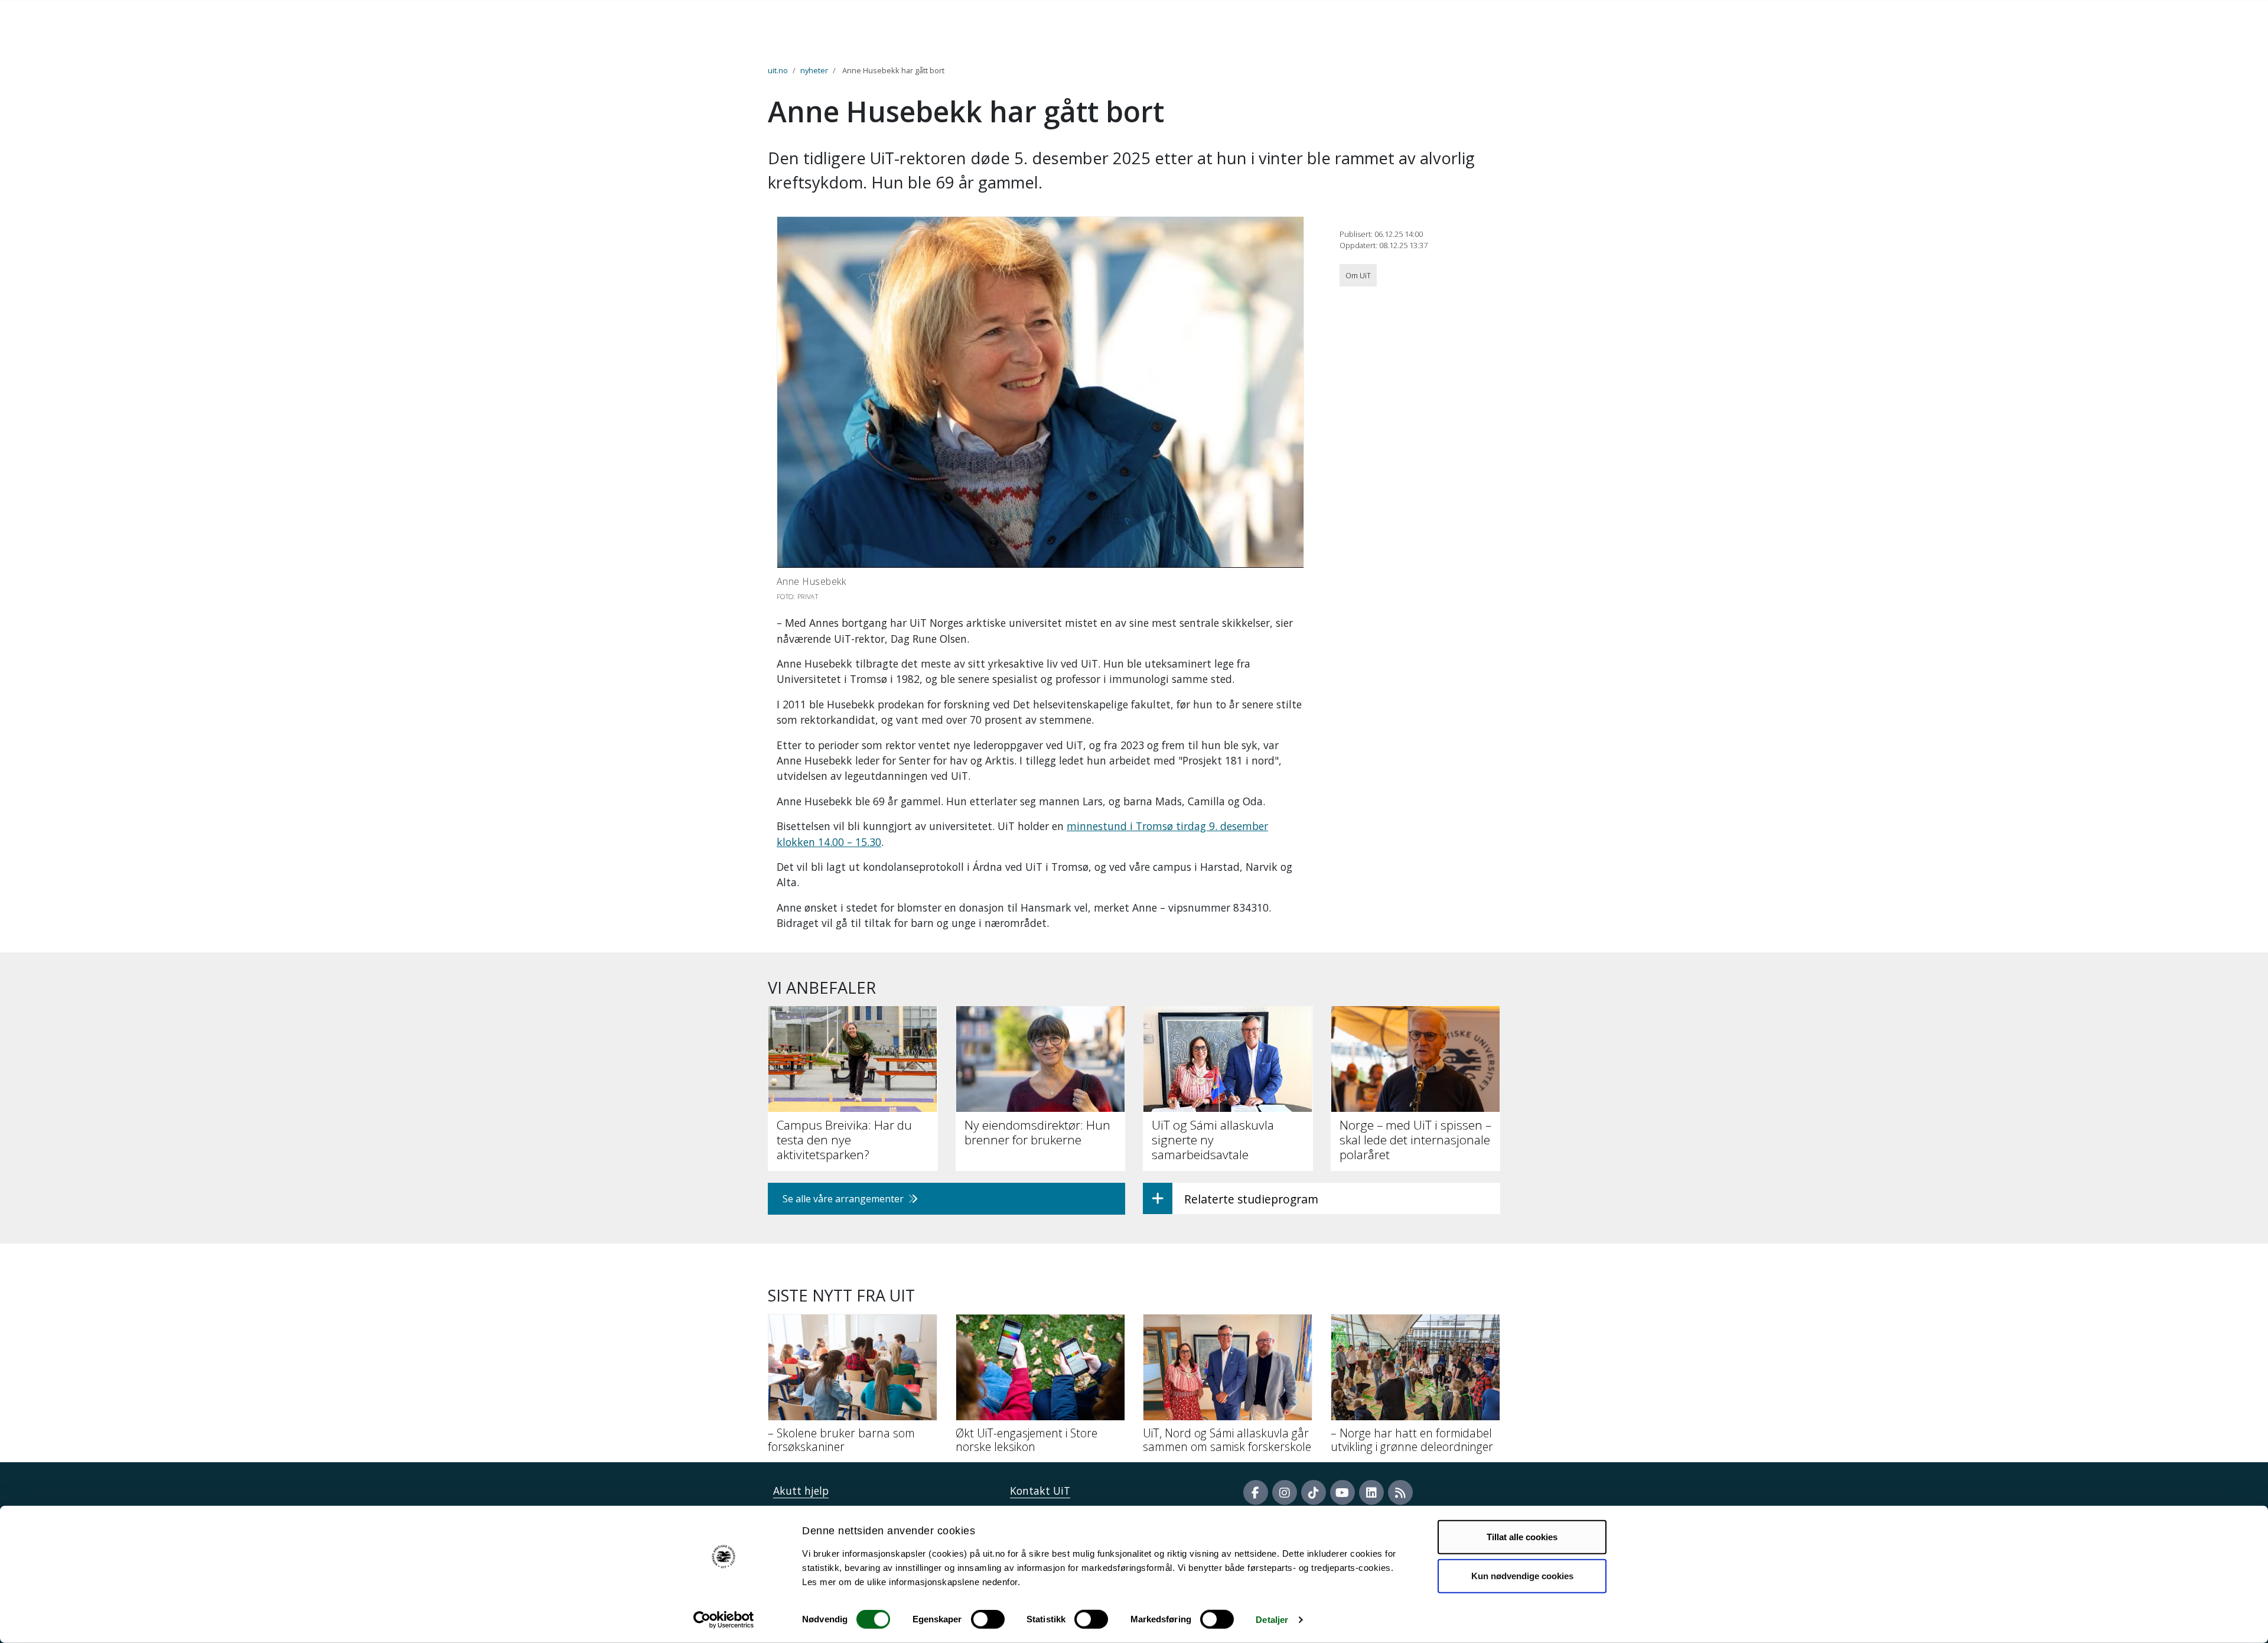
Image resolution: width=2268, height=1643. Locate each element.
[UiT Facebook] (1256, 1492)
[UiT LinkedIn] (1371, 1492)
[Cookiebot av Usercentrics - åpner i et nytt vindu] (724, 1620)
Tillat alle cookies (1522, 1537)
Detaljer (1272, 1620)
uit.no (778, 70)
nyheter (814, 70)
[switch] (988, 1619)
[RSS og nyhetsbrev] (1400, 1492)
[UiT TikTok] (1314, 1492)
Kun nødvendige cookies (1522, 1575)
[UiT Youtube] (1342, 1492)
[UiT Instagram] (1285, 1492)
